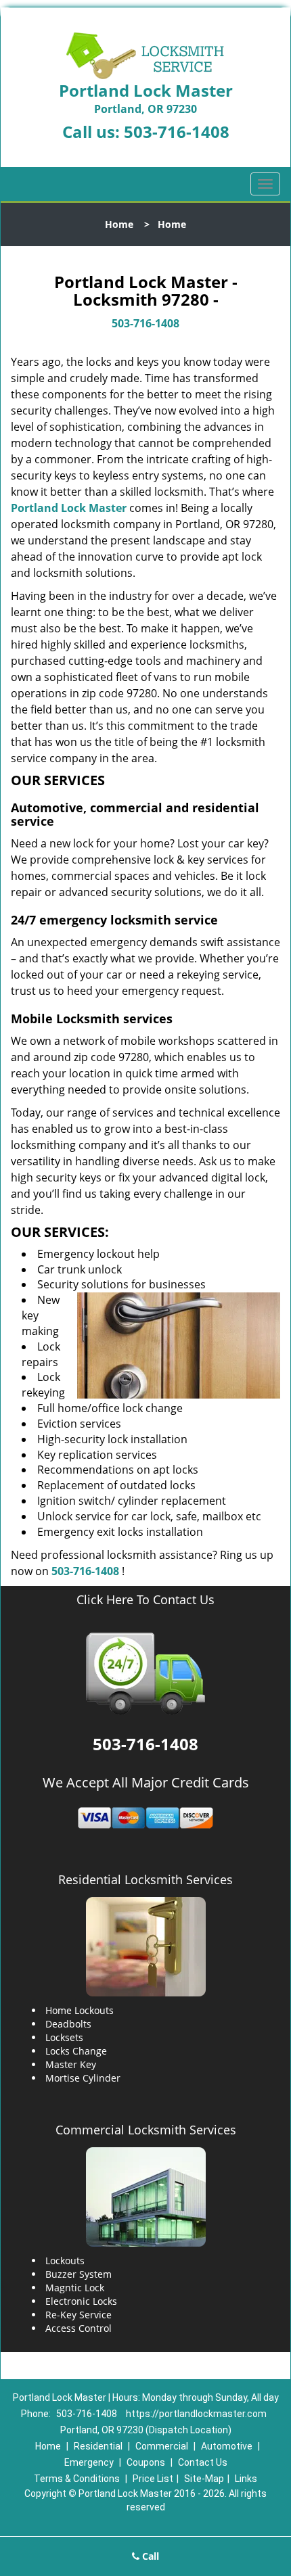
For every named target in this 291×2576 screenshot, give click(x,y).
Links (246, 2479)
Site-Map (204, 2479)
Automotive (227, 2446)
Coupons (146, 2462)
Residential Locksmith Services (145, 1879)
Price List (153, 2479)
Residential (98, 2446)
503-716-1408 (177, 132)
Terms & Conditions (77, 2479)
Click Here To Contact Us (145, 1600)
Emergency (89, 2462)
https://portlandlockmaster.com (196, 2414)
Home (119, 224)
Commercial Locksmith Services (146, 2130)
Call (149, 2556)
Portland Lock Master (69, 508)
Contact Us (203, 2462)
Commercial (162, 2446)
